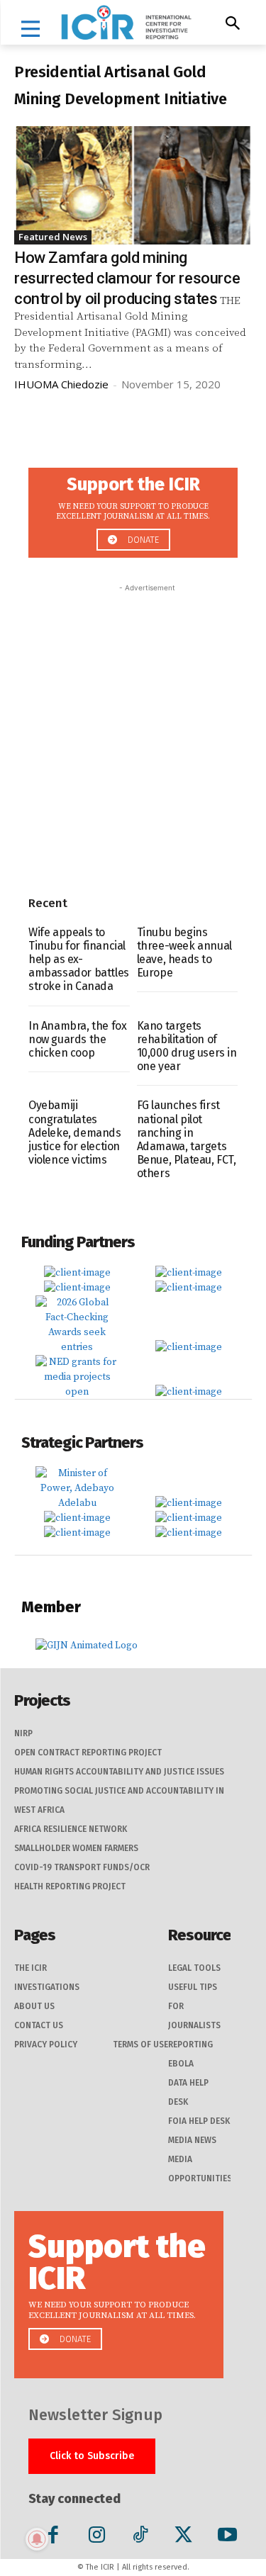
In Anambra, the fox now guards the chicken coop (77, 1039)
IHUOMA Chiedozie (61, 384)
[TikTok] (140, 2537)
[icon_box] (133, 508)
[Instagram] (97, 2537)
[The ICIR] (126, 22)
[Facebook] (53, 2537)
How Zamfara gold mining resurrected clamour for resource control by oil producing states (127, 278)
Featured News (53, 237)
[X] (183, 2537)
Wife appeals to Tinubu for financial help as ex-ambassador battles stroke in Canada (79, 960)
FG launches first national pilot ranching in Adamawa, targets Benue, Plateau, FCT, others (187, 1139)
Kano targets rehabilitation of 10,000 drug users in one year (187, 1046)
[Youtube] (227, 2537)
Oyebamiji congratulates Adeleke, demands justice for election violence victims (75, 1132)
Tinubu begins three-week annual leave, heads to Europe (184, 953)
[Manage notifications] (37, 2539)
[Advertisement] (133, 728)
